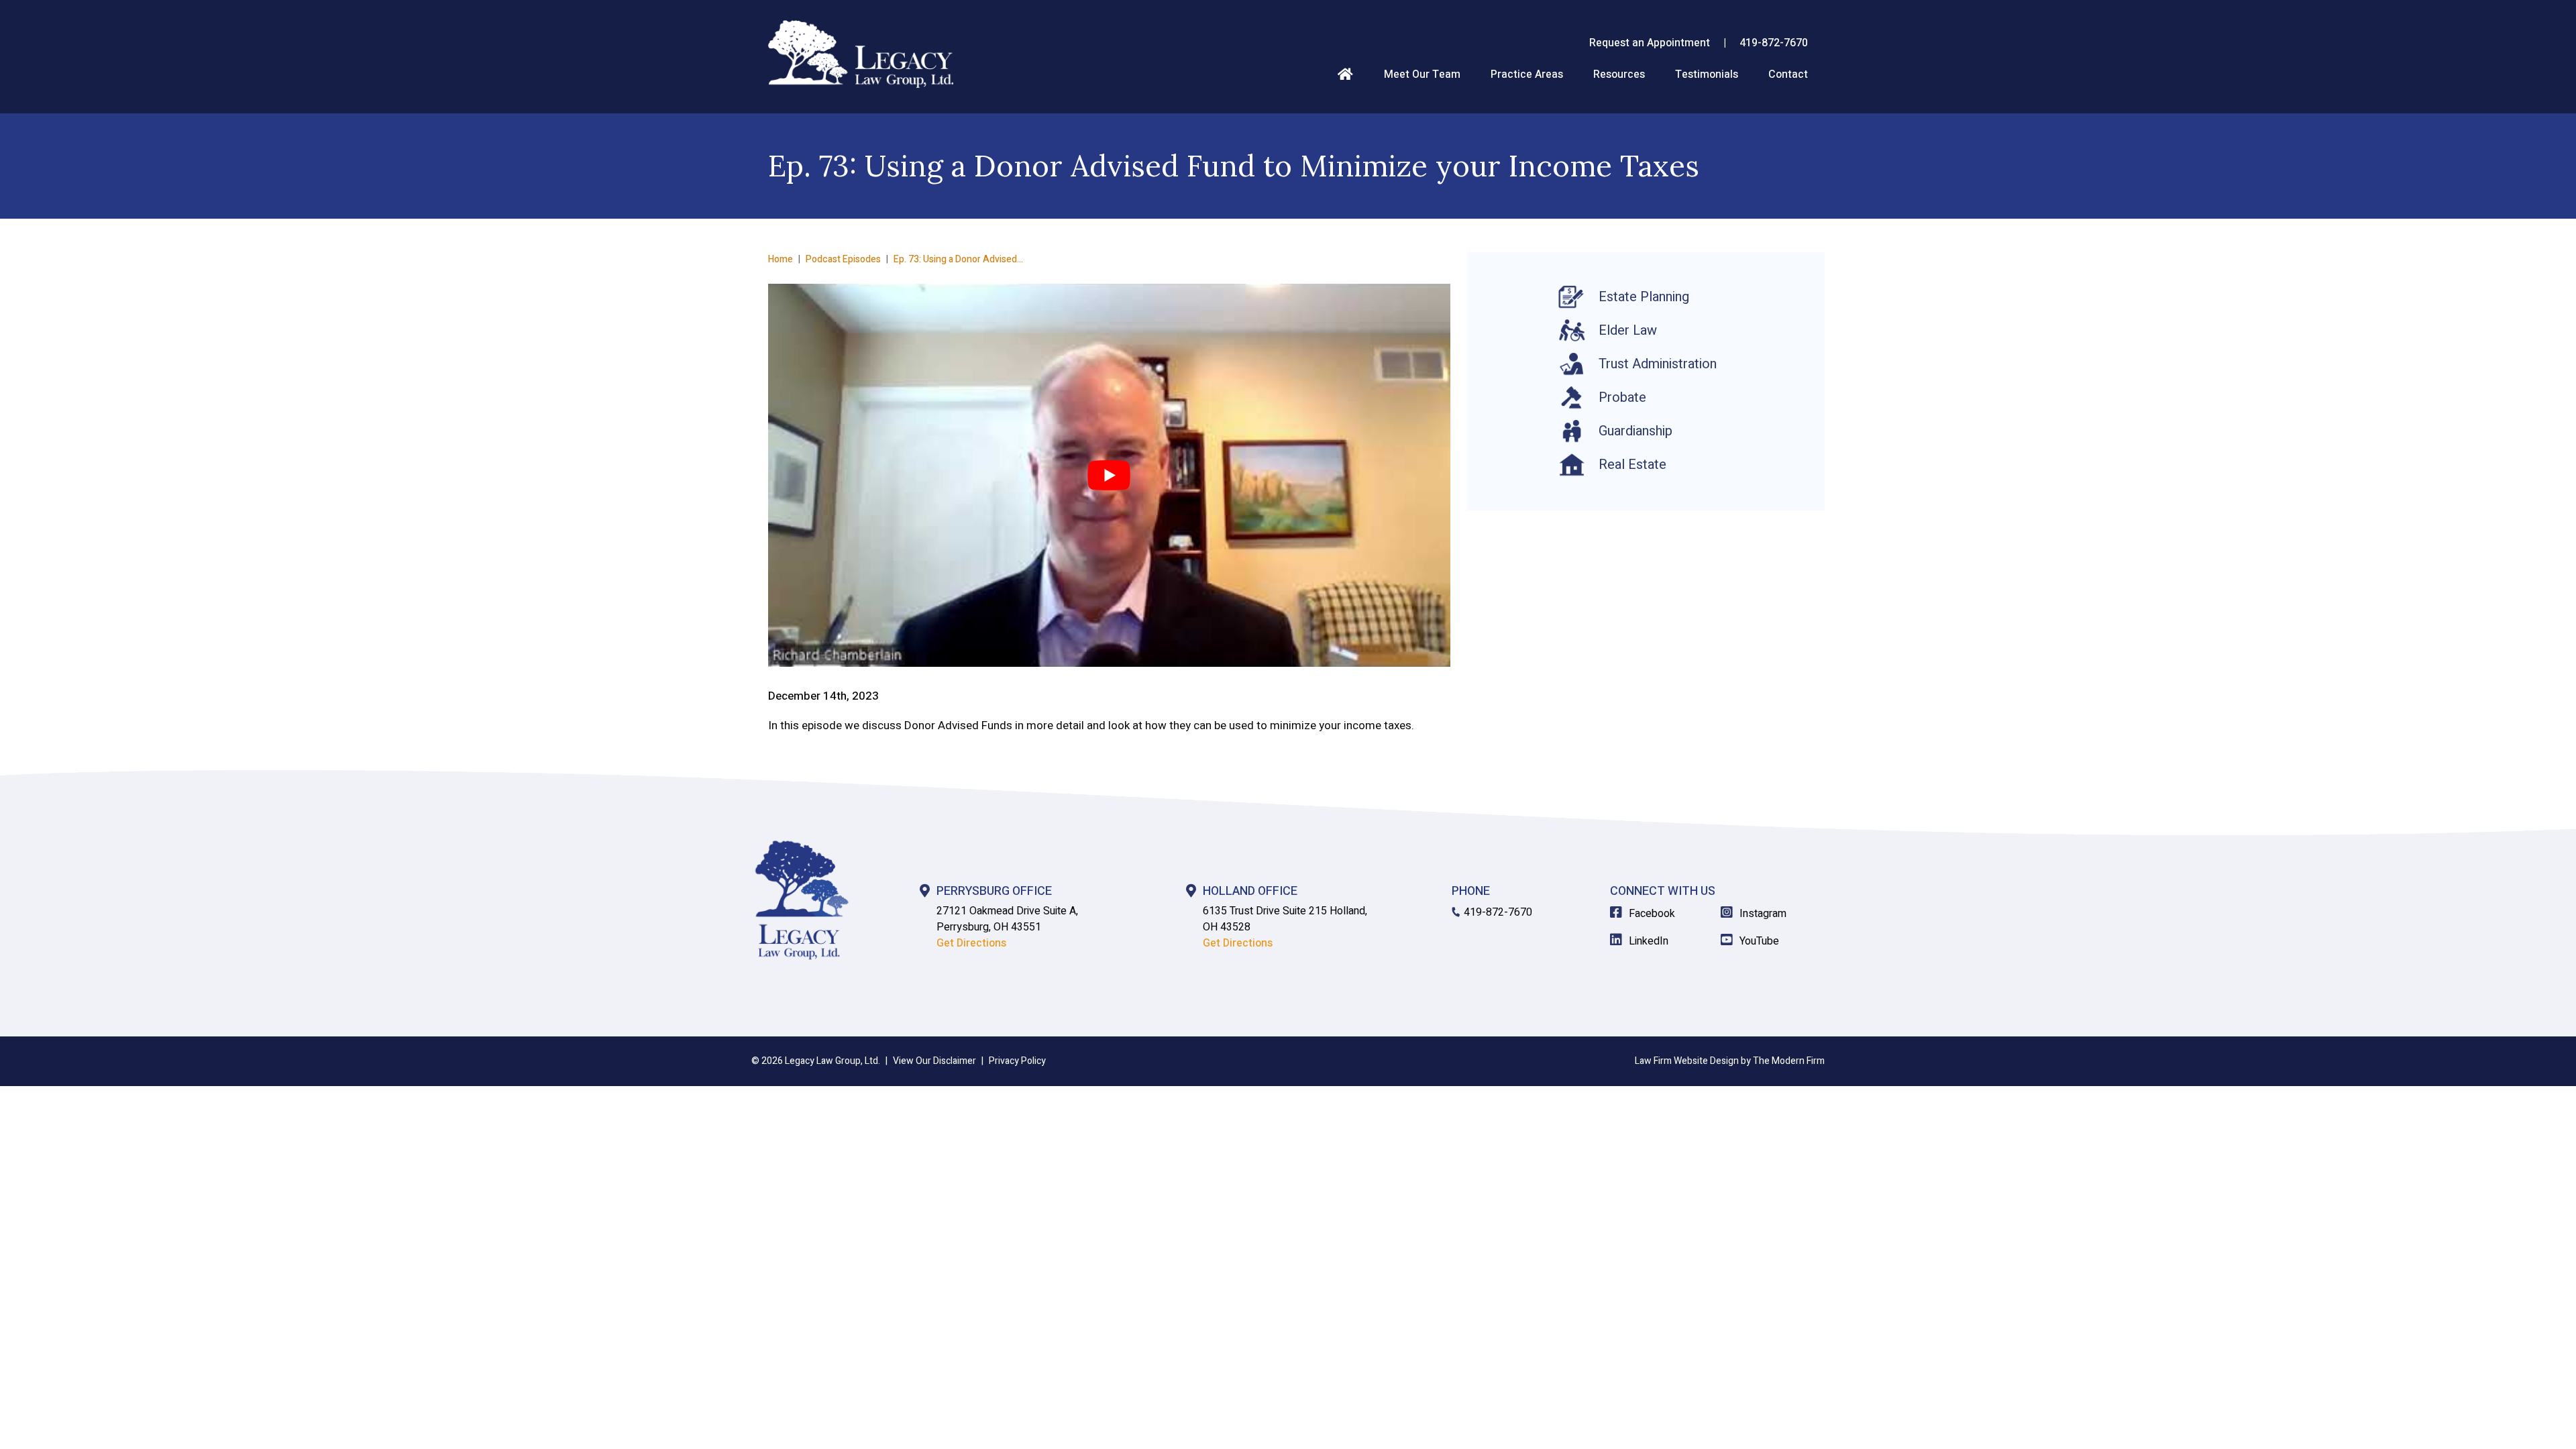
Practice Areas (1527, 74)
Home (1345, 73)
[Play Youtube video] (1109, 476)
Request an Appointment (1650, 43)
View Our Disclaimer (934, 1061)
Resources (1619, 74)
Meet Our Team (1422, 74)
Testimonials (1707, 74)
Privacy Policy (1017, 1061)
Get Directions (971, 943)
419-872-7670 (1774, 43)
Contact (1788, 74)
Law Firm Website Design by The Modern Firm (1730, 1061)
